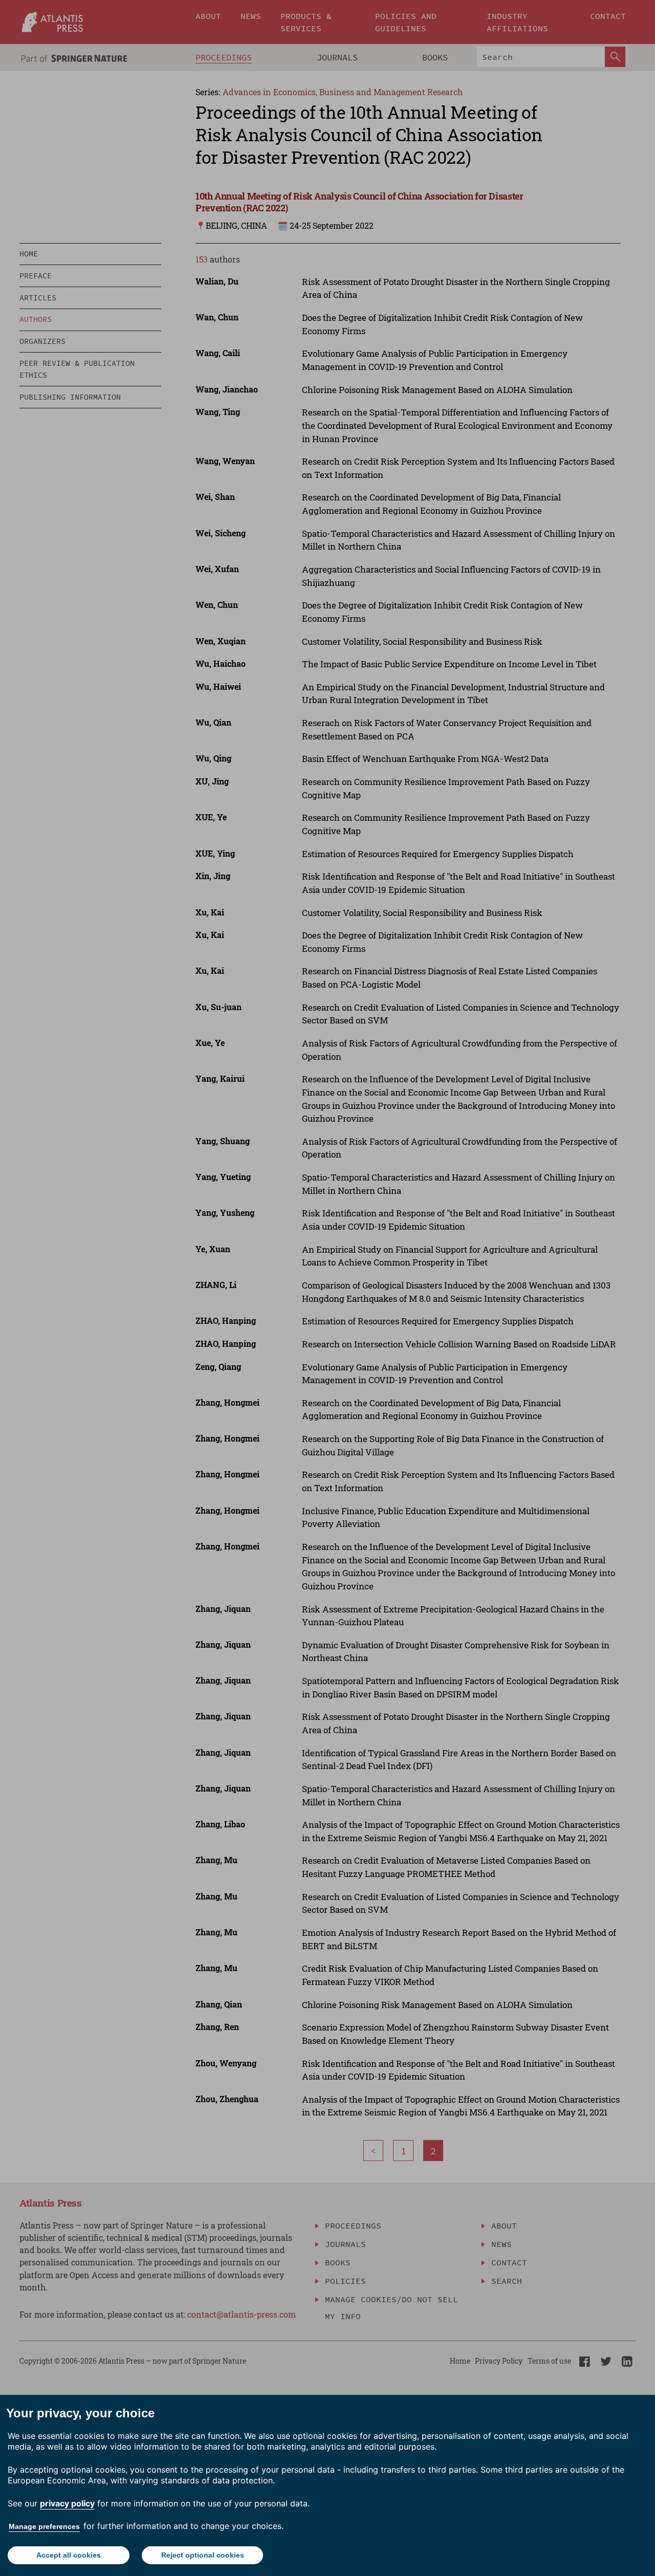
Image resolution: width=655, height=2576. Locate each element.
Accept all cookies (69, 2555)
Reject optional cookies (203, 2555)
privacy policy (67, 2503)
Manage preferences (44, 2526)
